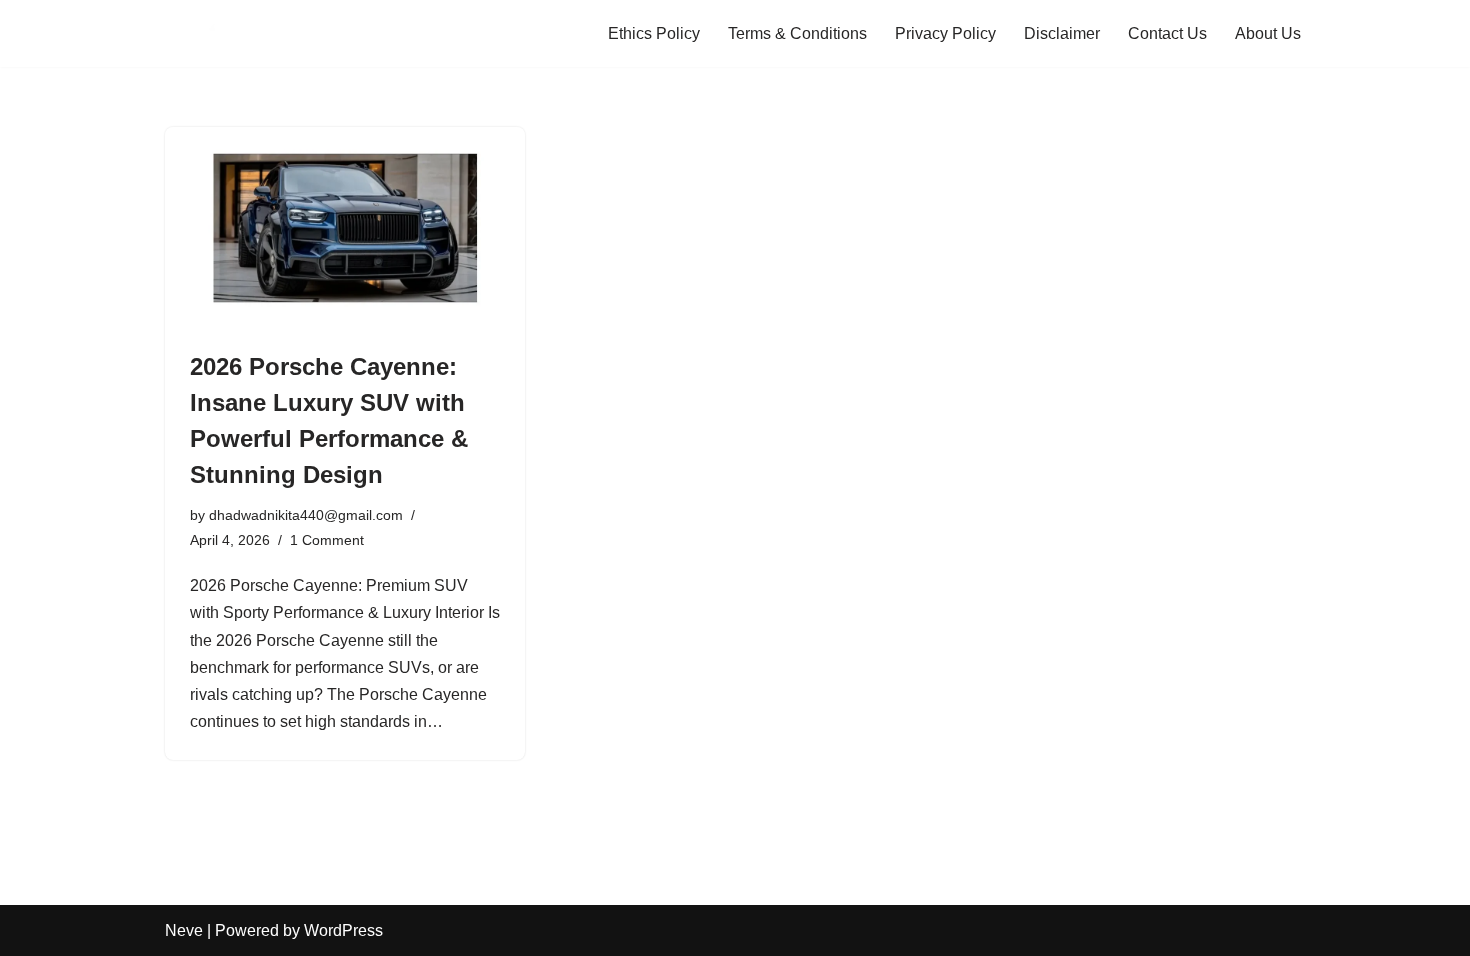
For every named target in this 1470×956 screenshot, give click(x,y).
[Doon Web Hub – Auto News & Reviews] (225, 33)
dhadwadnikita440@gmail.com (306, 515)
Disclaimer (1062, 33)
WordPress (343, 930)
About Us (1268, 33)
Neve (184, 930)
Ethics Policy (654, 33)
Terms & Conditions (797, 33)
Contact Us (1167, 33)
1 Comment (327, 540)
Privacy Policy (945, 33)
